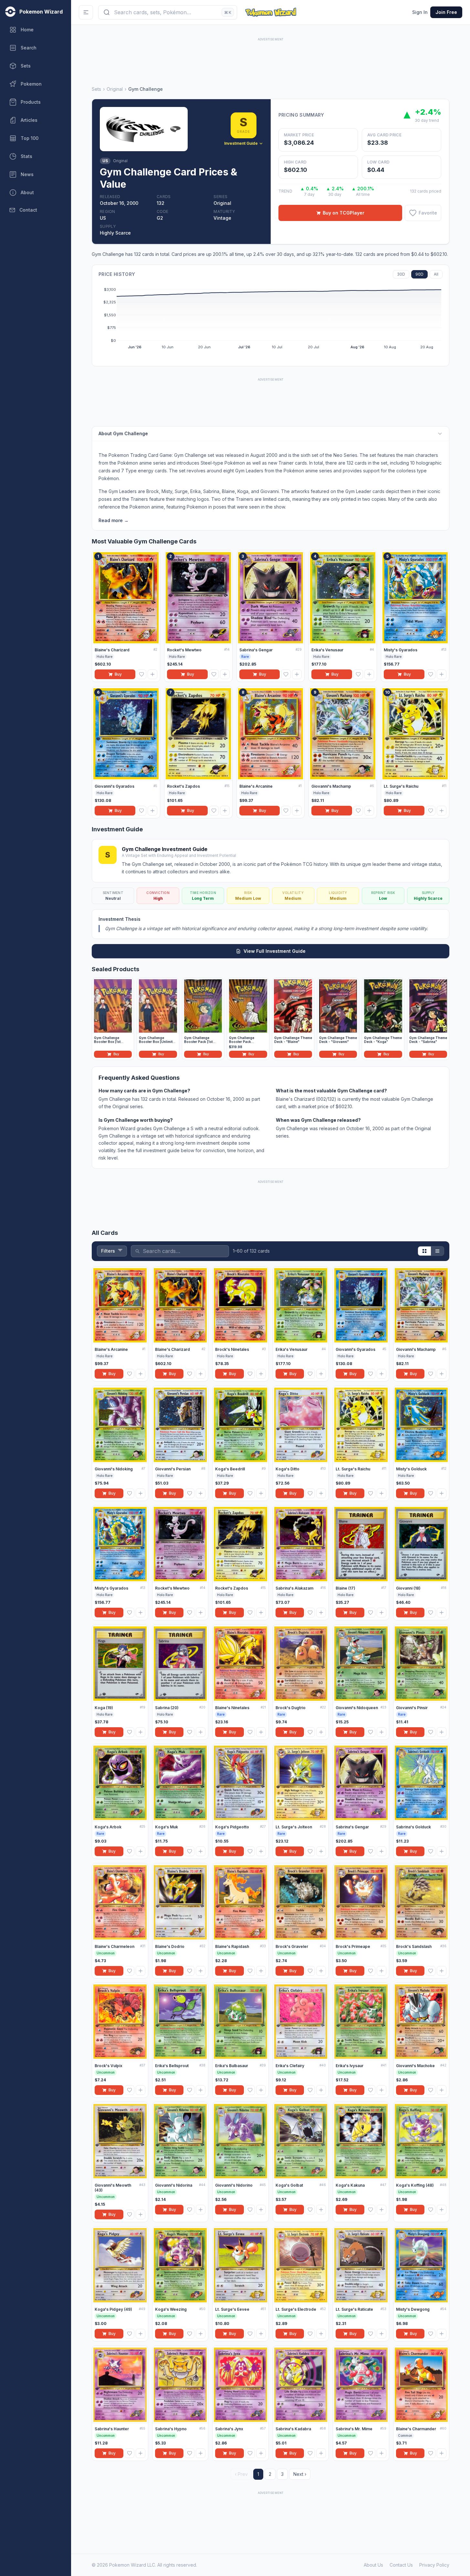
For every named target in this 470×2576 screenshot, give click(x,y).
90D (419, 274)
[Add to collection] (152, 674)
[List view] (437, 1251)
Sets (96, 89)
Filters (108, 1251)
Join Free (446, 12)
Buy (118, 674)
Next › (300, 2474)
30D (401, 274)
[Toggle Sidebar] (86, 12)
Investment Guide (241, 143)
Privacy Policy (434, 2565)
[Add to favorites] (141, 674)
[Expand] (440, 434)
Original (115, 89)
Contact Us (401, 2565)
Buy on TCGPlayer (344, 213)
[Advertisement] (271, 57)
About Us (373, 2565)
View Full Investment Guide (275, 951)
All (436, 274)
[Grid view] (424, 1251)
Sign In (420, 12)
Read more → (114, 520)
